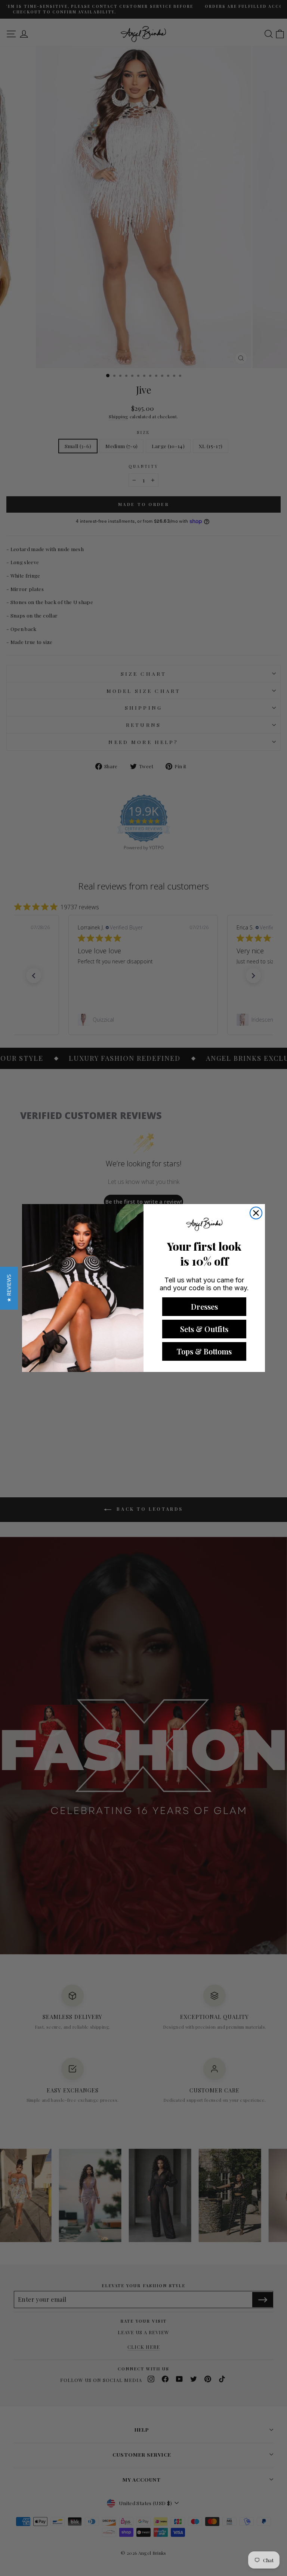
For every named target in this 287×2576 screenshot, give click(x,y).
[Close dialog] (256, 1213)
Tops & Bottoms (204, 1351)
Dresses (204, 1306)
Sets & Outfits (204, 1329)
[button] (9, 1288)
